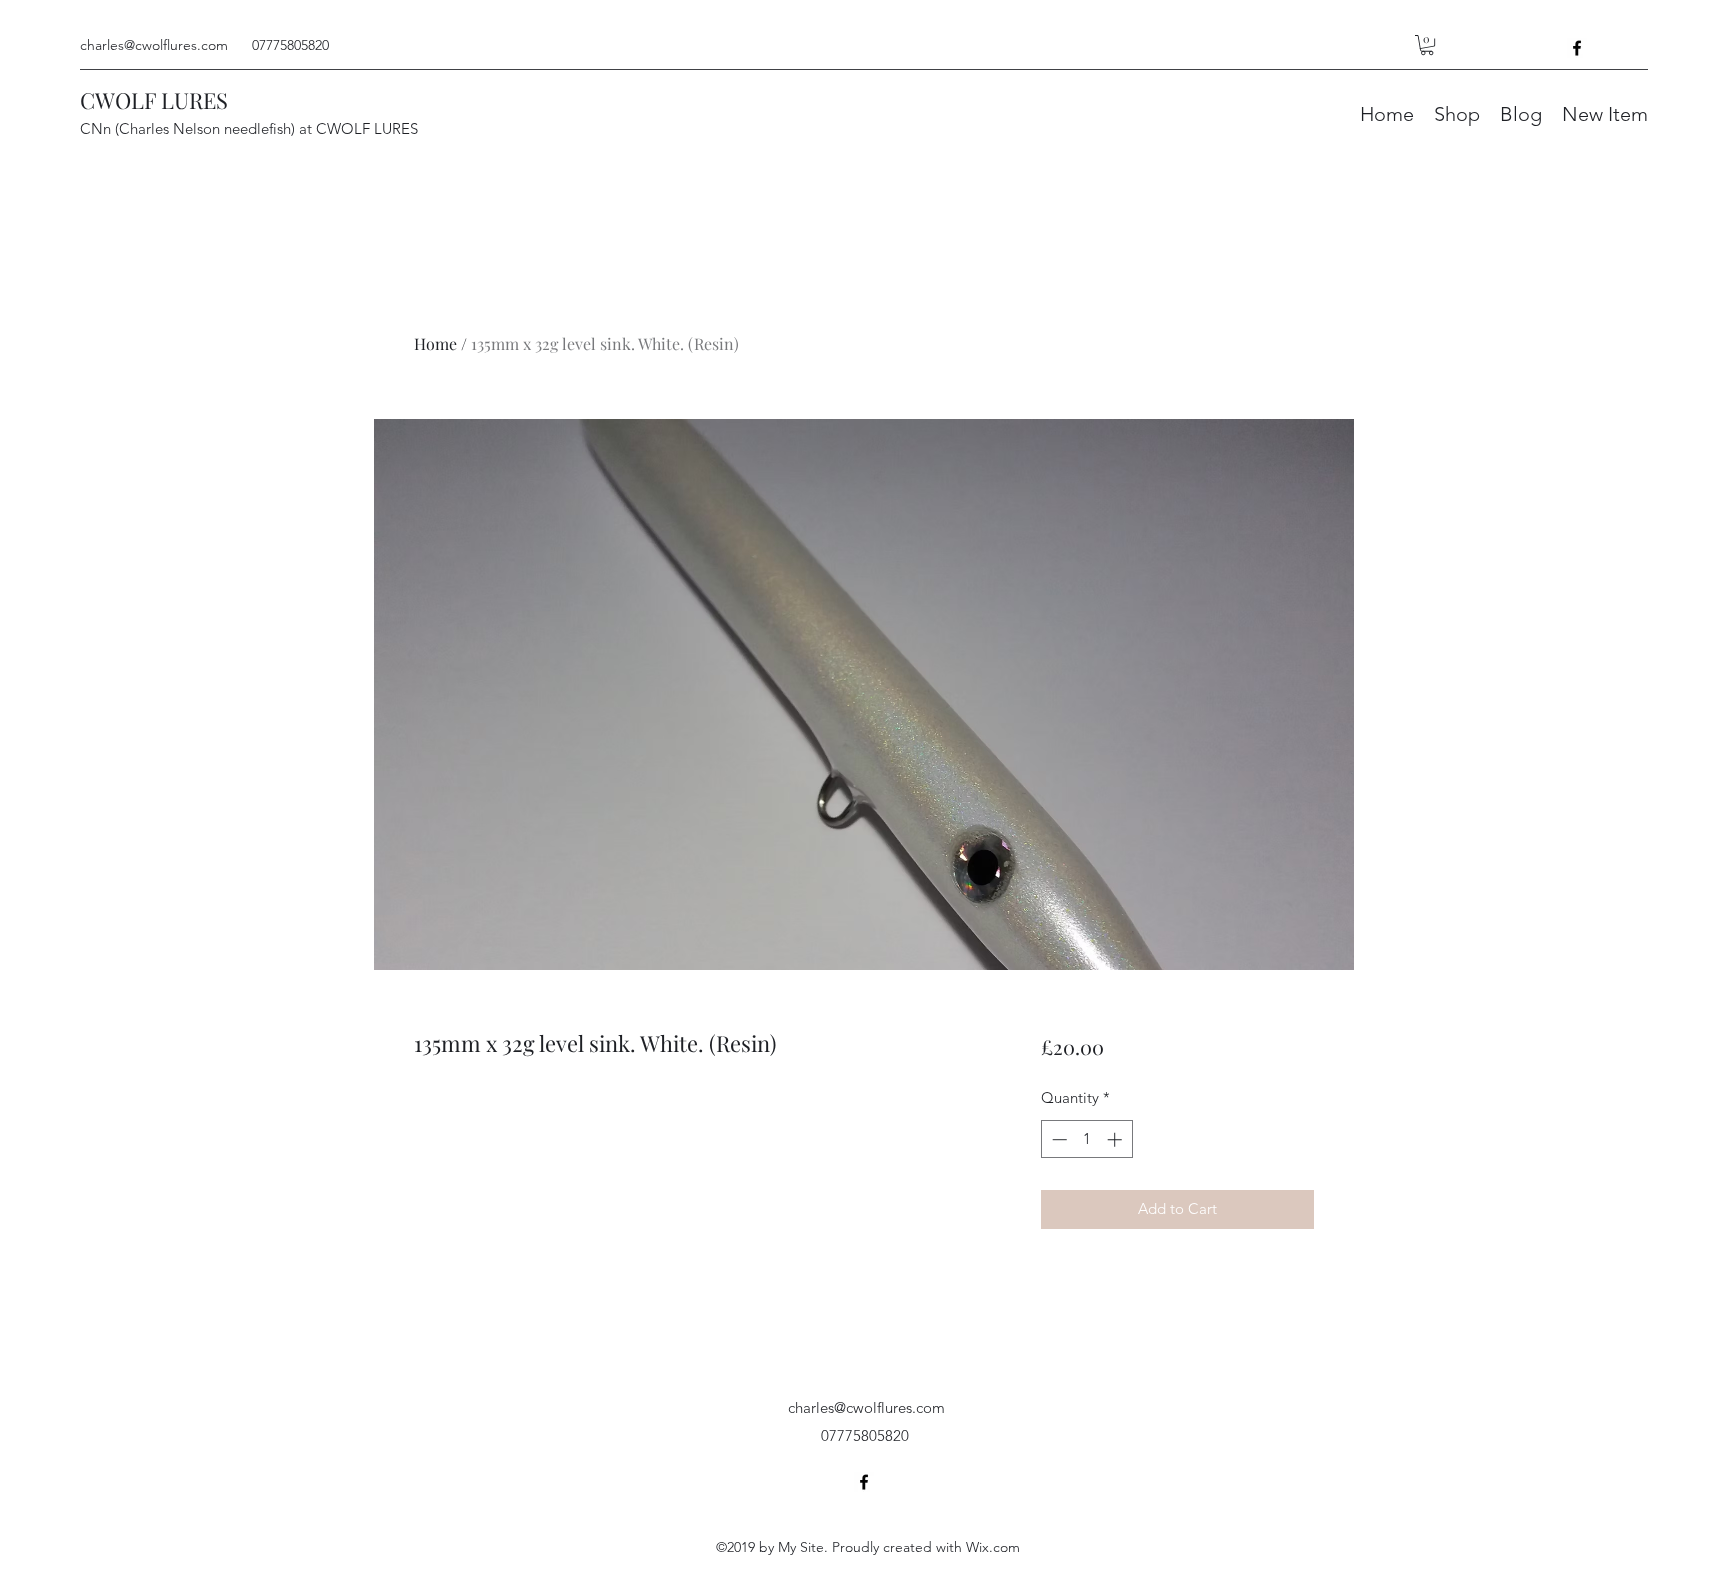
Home (435, 343)
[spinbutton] (1086, 1139)
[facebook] (1577, 48)
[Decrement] (1057, 1139)
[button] (1427, 45)
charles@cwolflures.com (154, 45)
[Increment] (1116, 1139)
